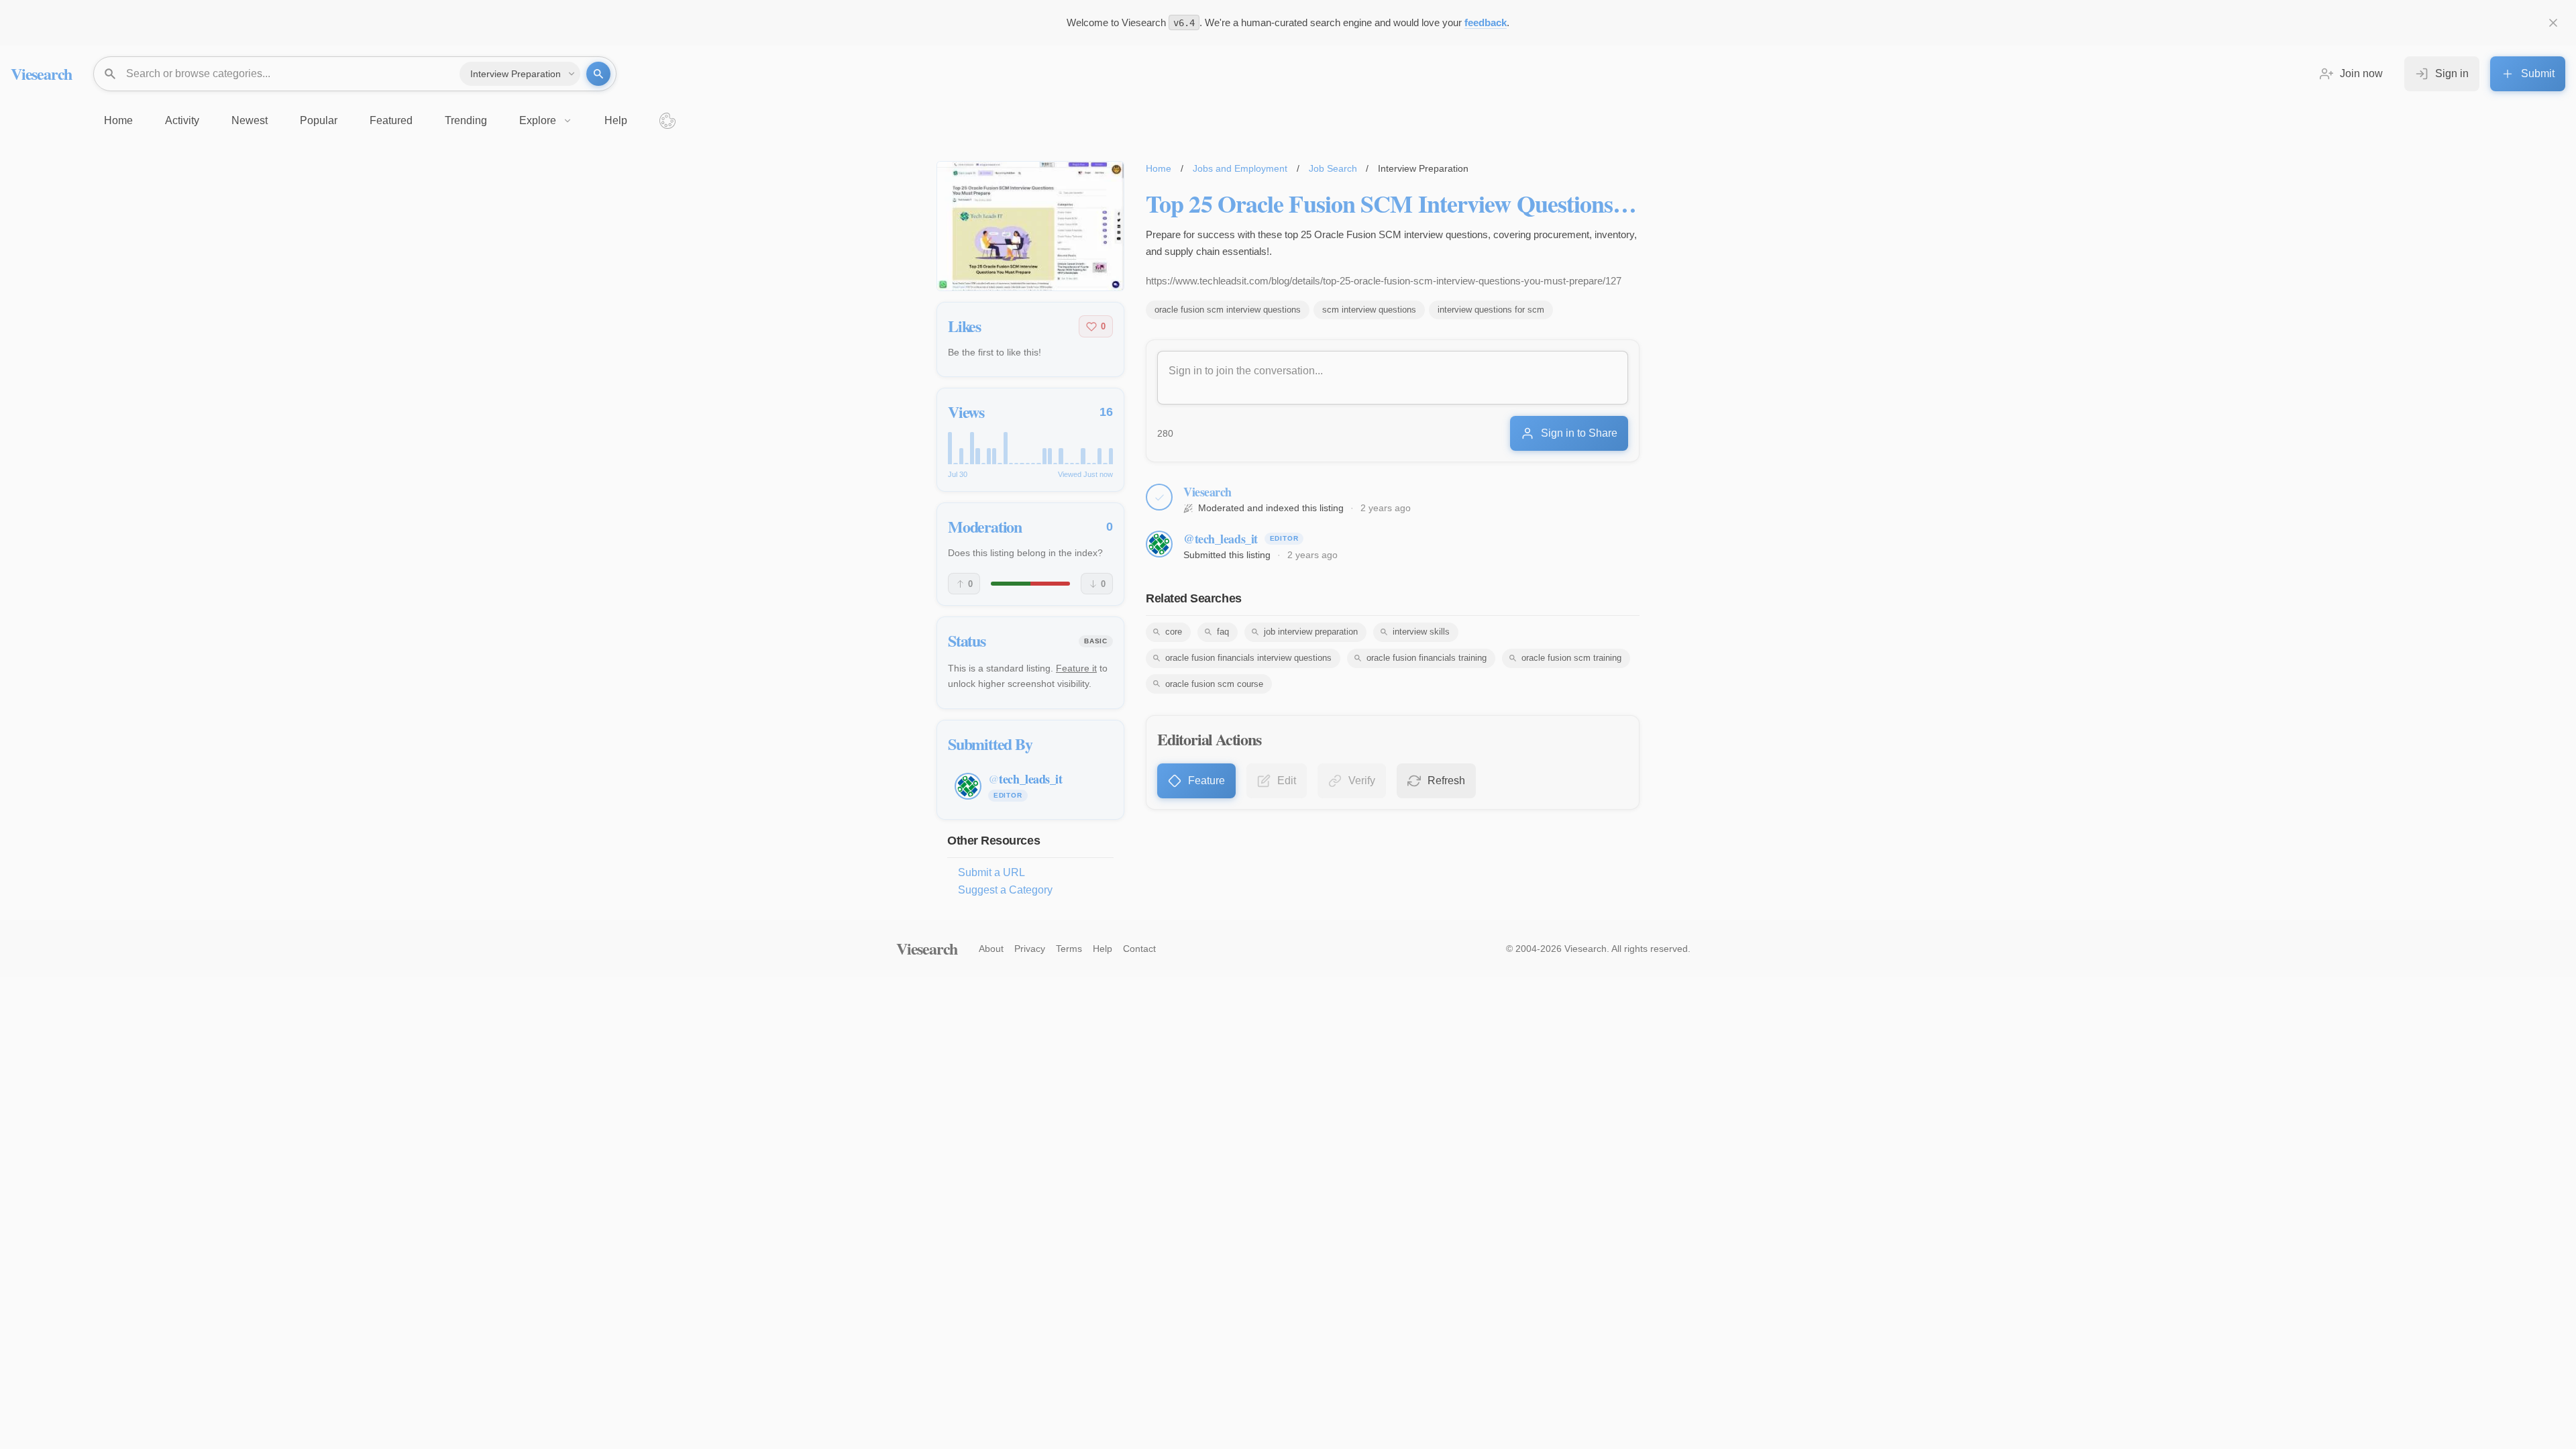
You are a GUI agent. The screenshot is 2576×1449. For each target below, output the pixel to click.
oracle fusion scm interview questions (1228, 310)
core (1174, 632)
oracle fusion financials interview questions (1248, 658)
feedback (1486, 22)
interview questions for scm (1491, 310)
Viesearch (41, 73)
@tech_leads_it (1221, 539)
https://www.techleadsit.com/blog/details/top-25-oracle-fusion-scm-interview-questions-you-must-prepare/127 (1384, 281)
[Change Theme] (667, 121)
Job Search (1333, 168)
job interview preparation (1311, 632)
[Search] (598, 74)
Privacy (1030, 949)
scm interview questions (1369, 310)
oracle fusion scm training (1571, 658)
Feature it (1076, 668)
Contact (1139, 949)
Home (1159, 168)
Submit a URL (991, 872)
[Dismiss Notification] (2553, 23)
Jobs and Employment (1240, 168)
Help (1103, 949)
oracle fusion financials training (1427, 658)
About (991, 949)
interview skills (1421, 632)
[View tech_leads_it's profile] (1159, 544)
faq (1223, 632)
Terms (1069, 949)
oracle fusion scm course (1214, 684)
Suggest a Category (1005, 890)
